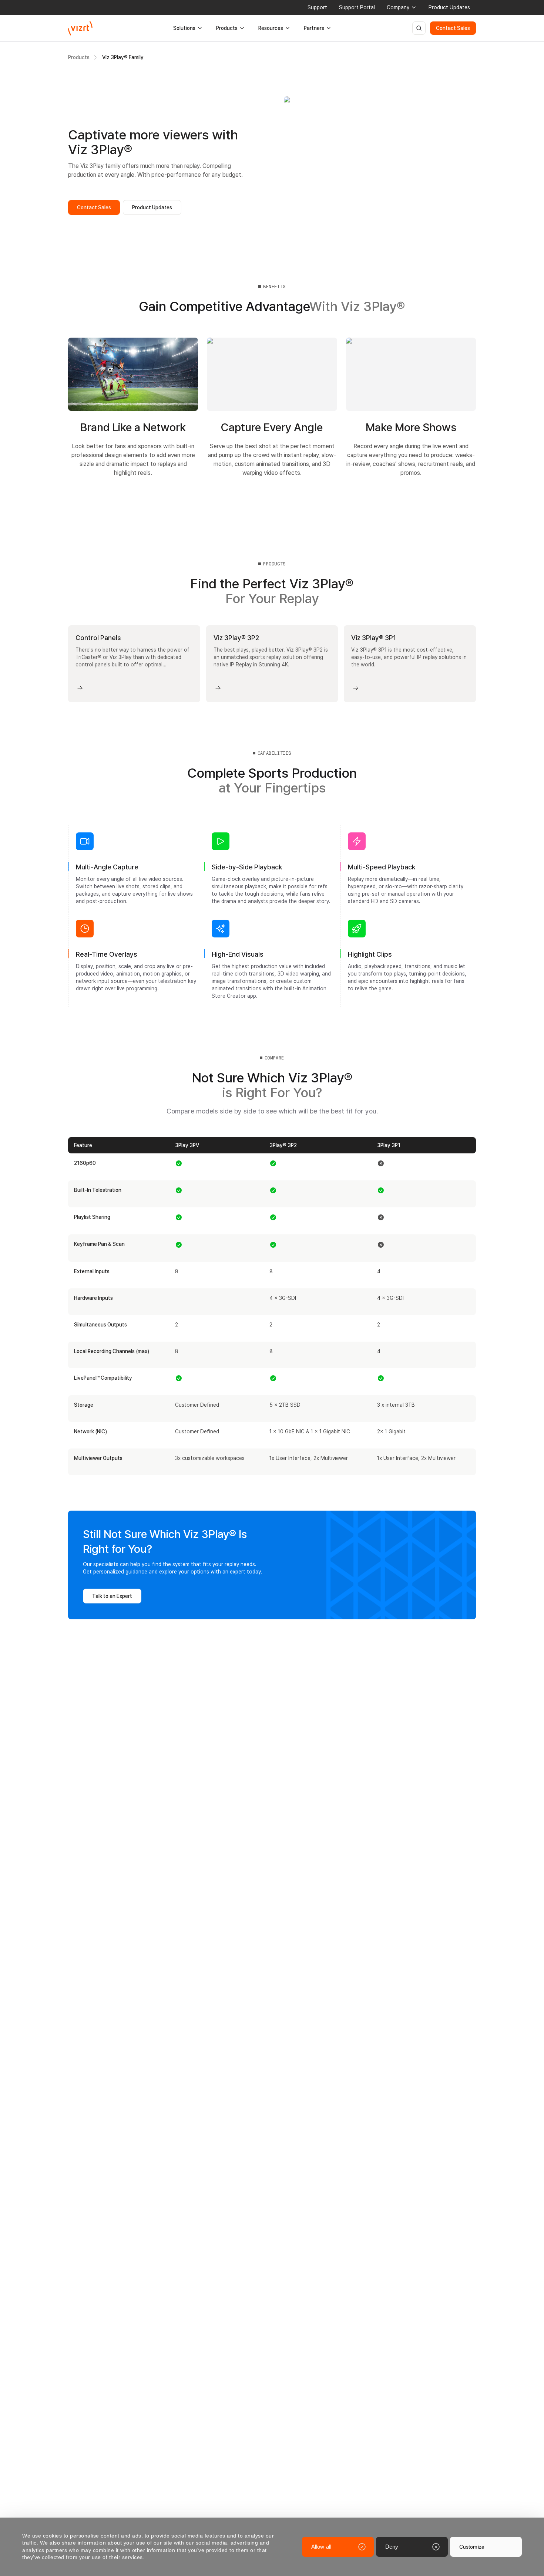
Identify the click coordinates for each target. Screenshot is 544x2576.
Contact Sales (453, 28)
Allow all (321, 2547)
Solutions (184, 28)
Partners (314, 28)
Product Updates (449, 7)
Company (398, 7)
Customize (472, 2547)
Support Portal (357, 7)
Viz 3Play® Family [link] (123, 57)
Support (317, 7)
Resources (271, 28)
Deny (392, 2547)
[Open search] (419, 28)
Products (227, 28)
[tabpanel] (272, 664)
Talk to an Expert (112, 1596)
